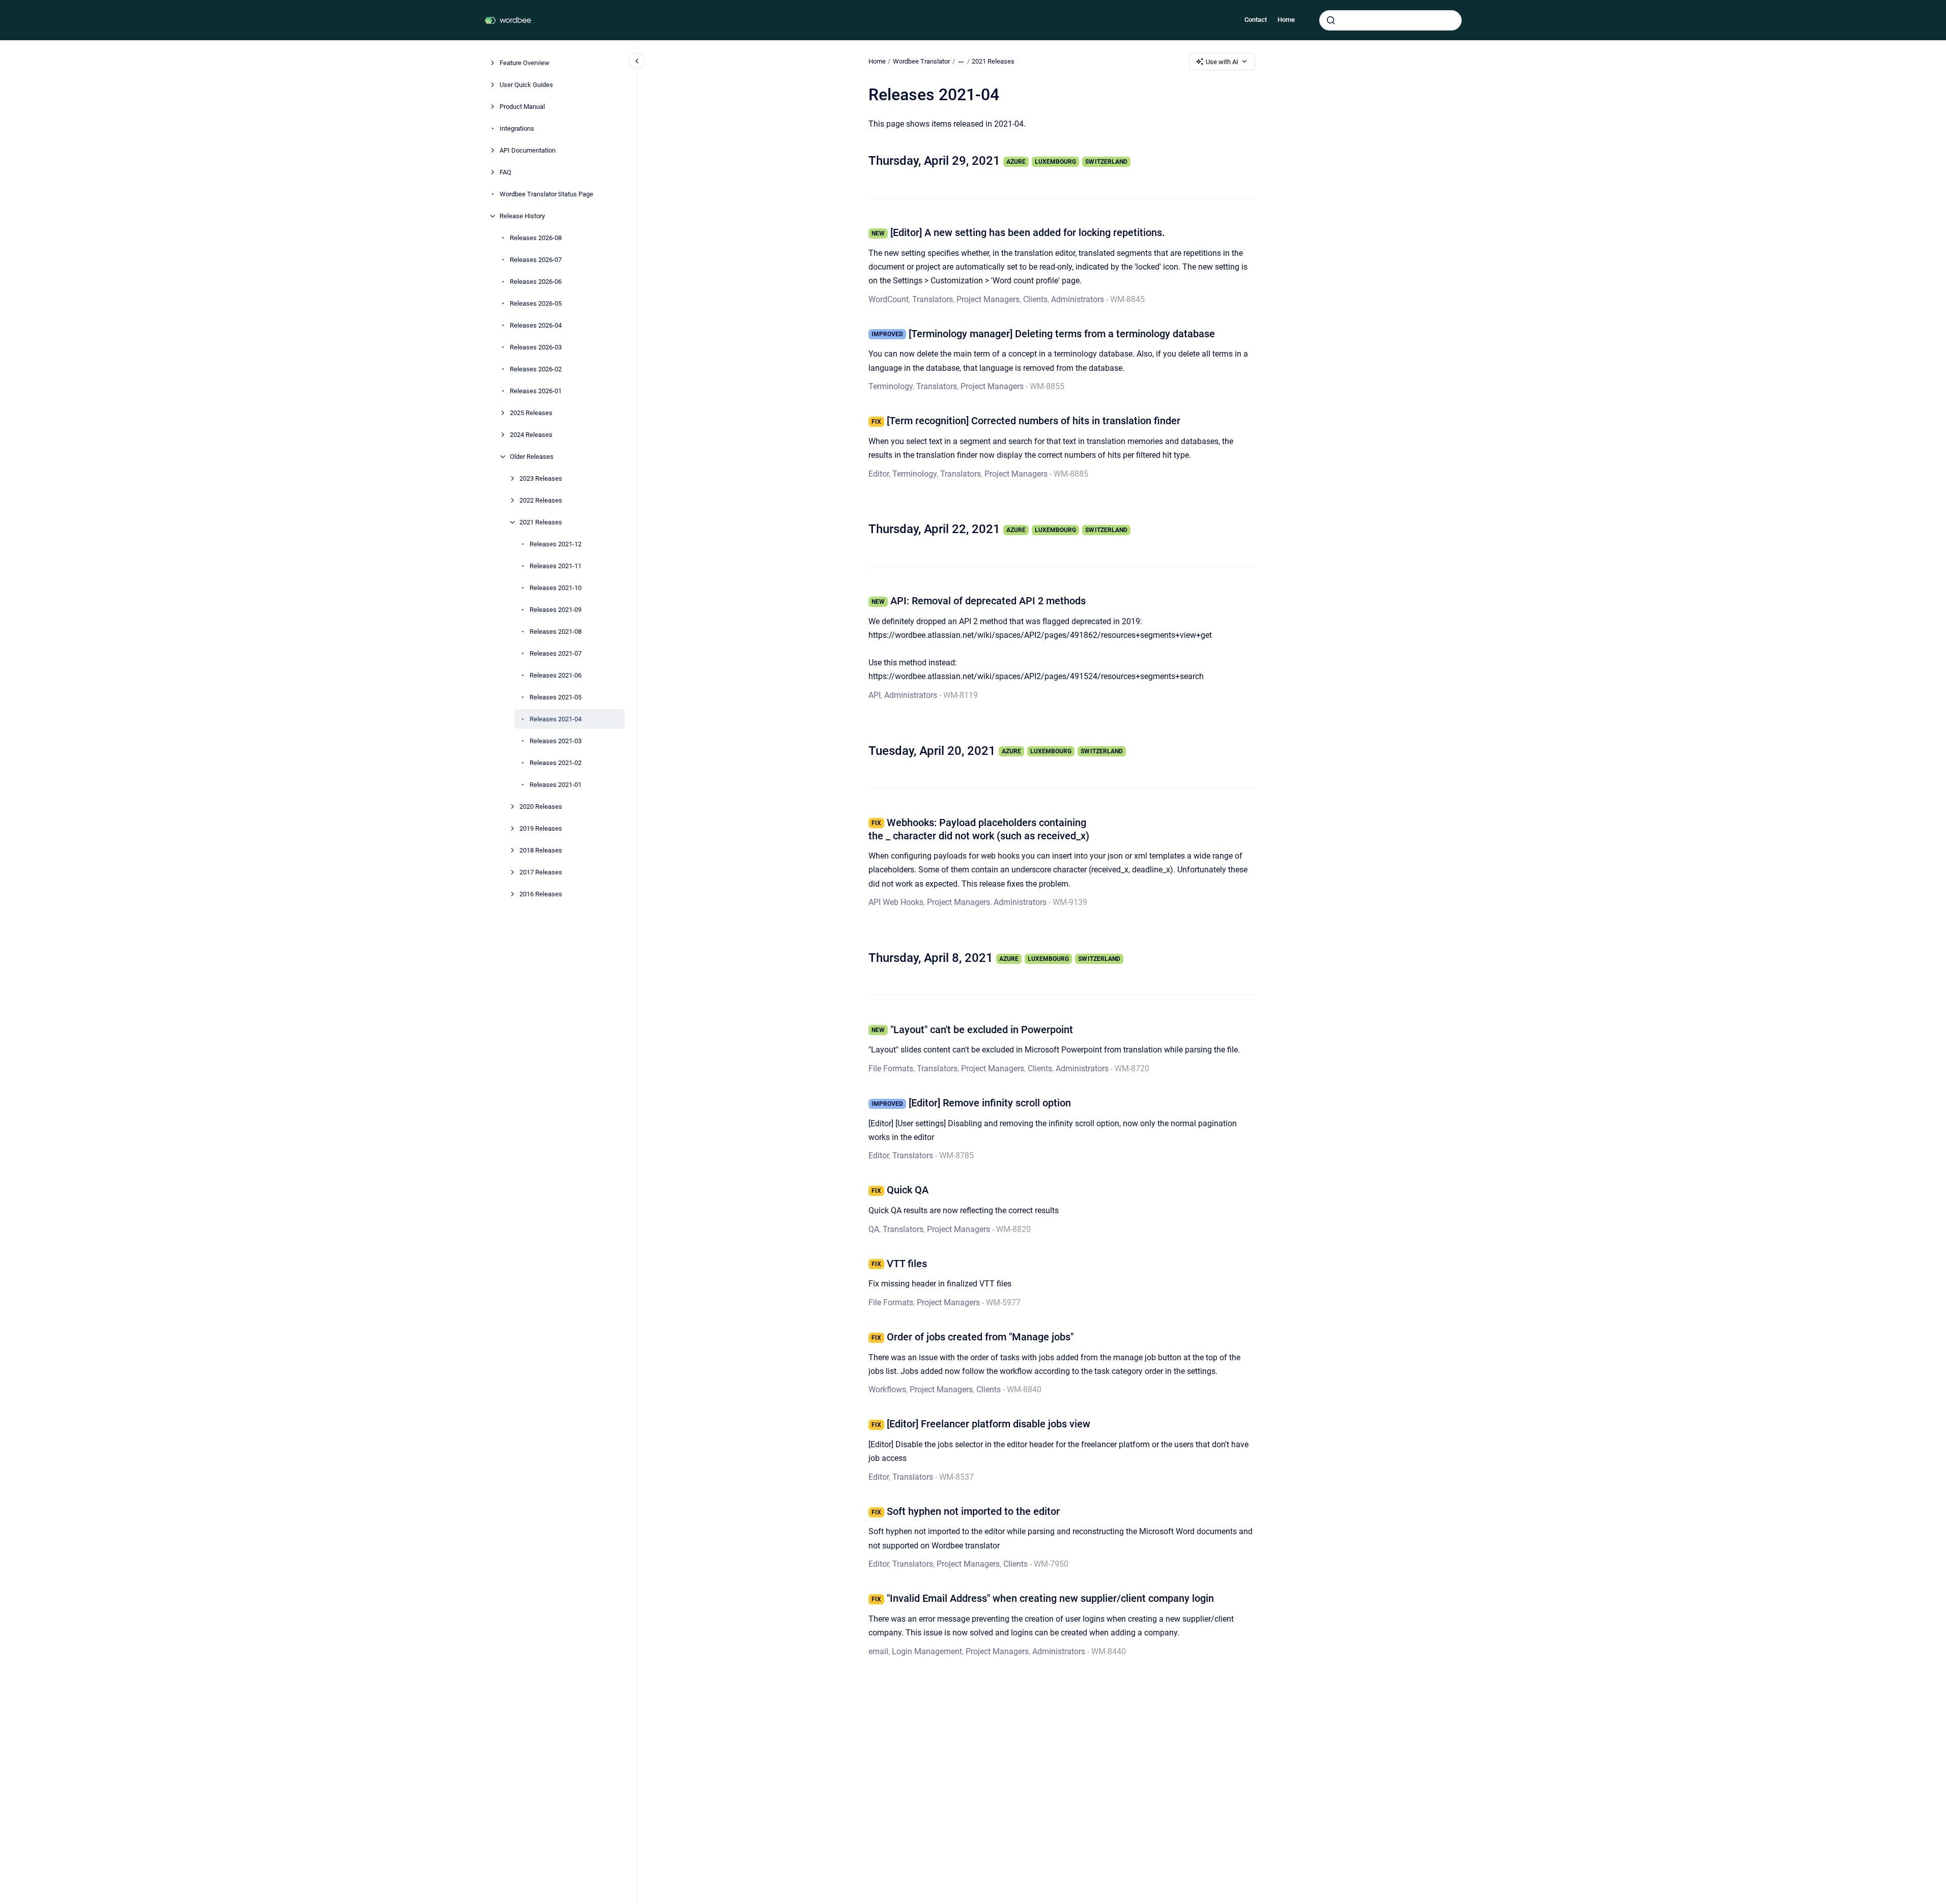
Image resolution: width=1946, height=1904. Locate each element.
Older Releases (532, 457)
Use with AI (1222, 62)
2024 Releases (531, 435)
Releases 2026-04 (536, 325)
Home (1286, 20)
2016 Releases (541, 894)
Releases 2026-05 (536, 303)
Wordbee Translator (921, 61)
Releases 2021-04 (556, 719)
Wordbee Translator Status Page (546, 194)
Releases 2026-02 (536, 369)
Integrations (517, 128)
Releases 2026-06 (536, 282)
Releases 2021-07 (556, 653)
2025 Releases (531, 413)
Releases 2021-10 (556, 588)
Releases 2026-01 (536, 391)
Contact (1256, 20)
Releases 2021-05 (556, 697)
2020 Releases (541, 807)
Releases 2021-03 (556, 741)
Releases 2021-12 (556, 544)
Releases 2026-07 (536, 260)
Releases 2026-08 (536, 238)
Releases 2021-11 (556, 566)
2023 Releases (541, 478)
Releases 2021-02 (556, 763)
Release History (522, 216)
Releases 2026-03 (536, 347)
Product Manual (522, 107)
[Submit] (1331, 20)
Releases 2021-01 (556, 785)
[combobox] (1390, 20)
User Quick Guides (526, 85)
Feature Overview (525, 63)
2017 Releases (541, 872)
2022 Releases (541, 500)
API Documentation (528, 150)
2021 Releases (541, 522)
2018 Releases (541, 850)
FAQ (505, 172)
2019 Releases (541, 828)
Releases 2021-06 (556, 675)
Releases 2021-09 (556, 610)
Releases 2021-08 (556, 632)
